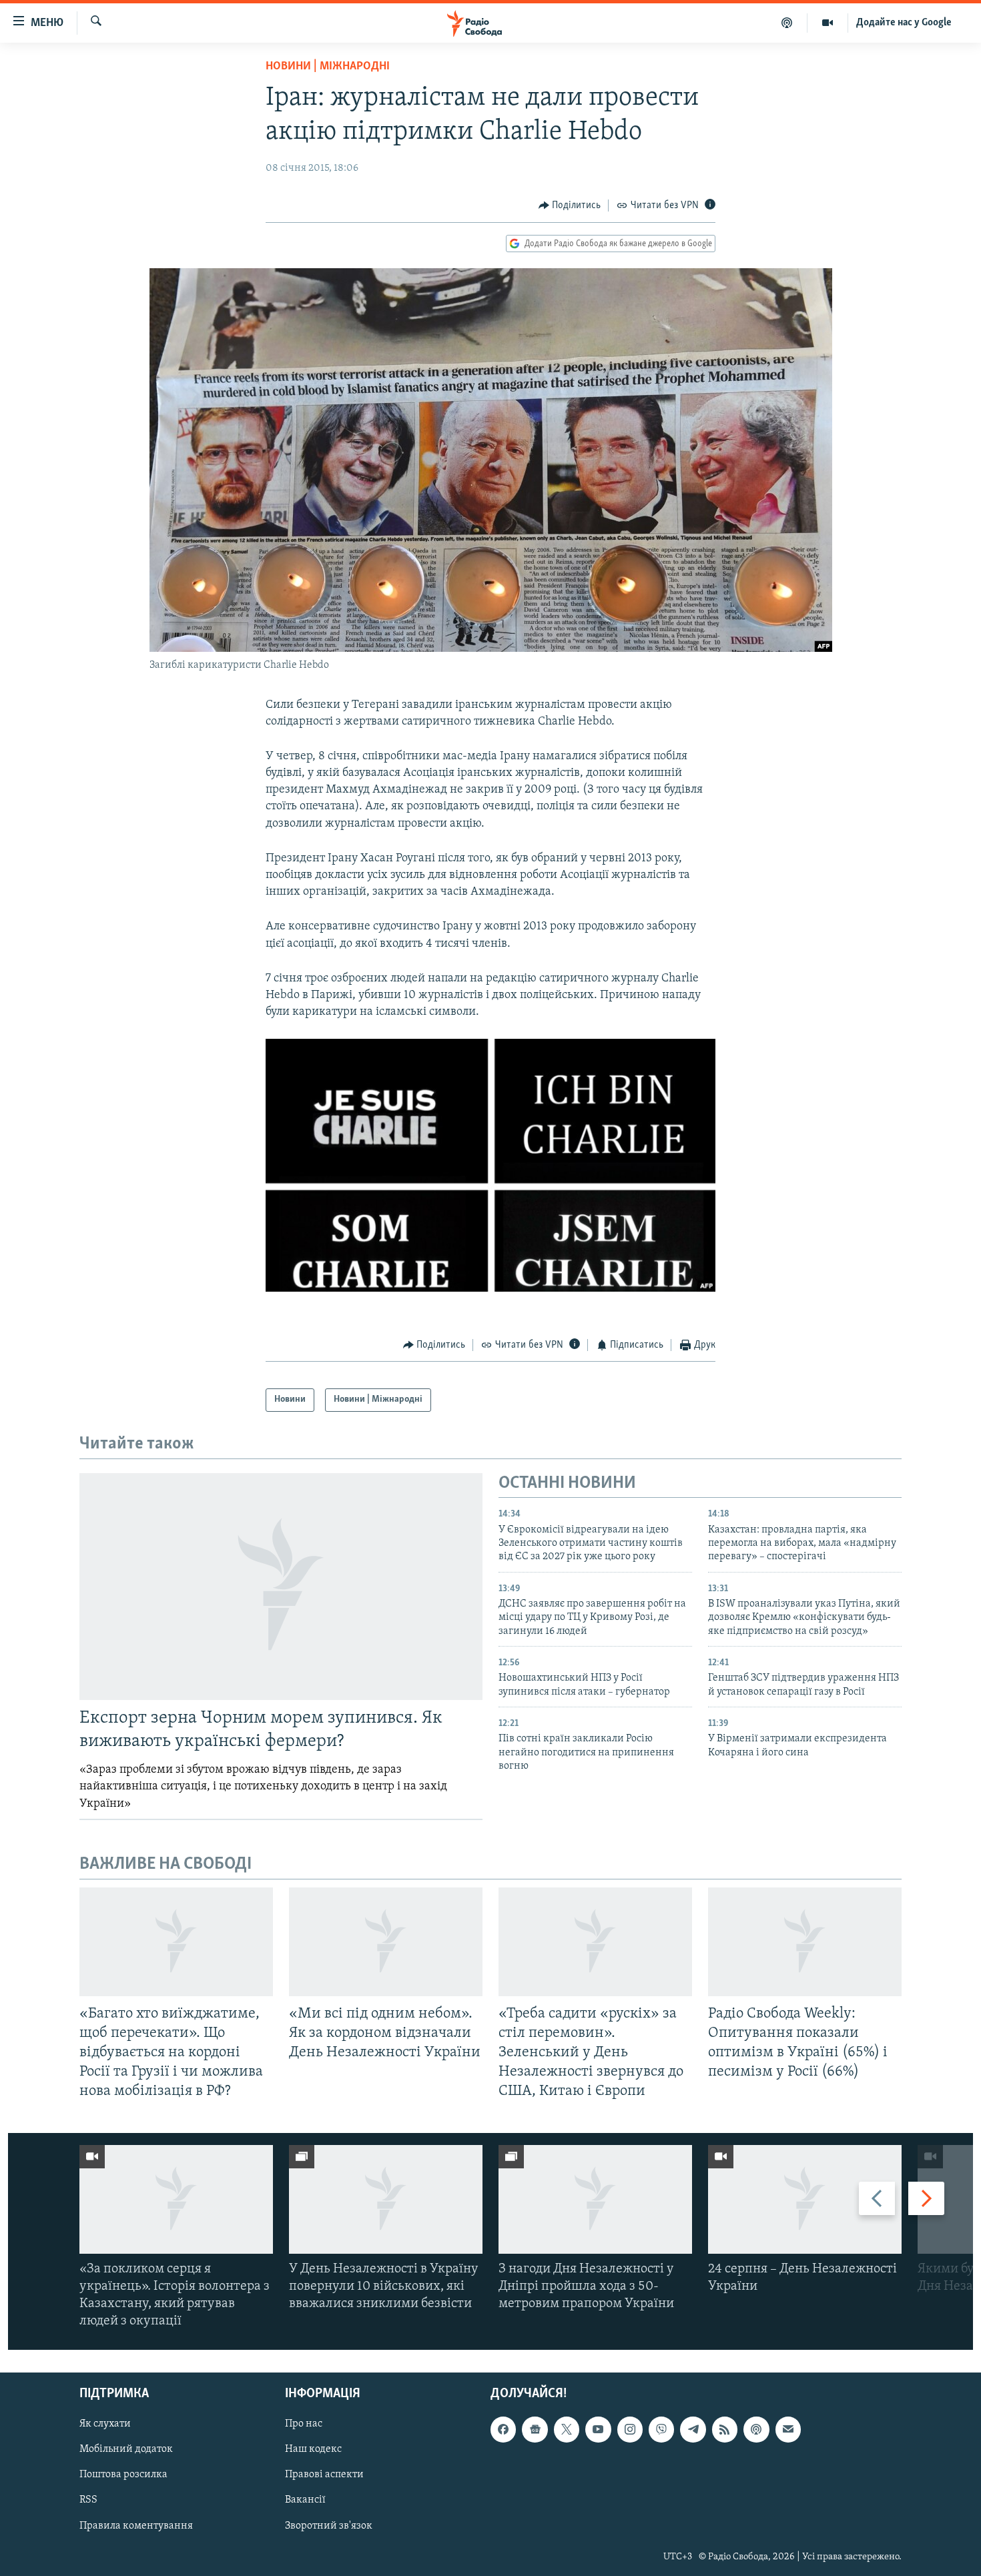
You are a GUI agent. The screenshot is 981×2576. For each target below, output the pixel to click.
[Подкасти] (787, 23)
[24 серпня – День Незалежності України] (805, 2199)
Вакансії (305, 2501)
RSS (88, 2501)
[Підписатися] (788, 2430)
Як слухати (105, 2425)
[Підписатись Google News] (535, 2430)
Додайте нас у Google (904, 23)
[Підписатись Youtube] (598, 2430)
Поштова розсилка (123, 2475)
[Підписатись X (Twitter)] (567, 2430)
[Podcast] (756, 2430)
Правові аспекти (324, 2475)
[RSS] (725, 2430)
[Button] (570, 205)
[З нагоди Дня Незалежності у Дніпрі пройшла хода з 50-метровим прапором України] (595, 2199)
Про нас (304, 2425)
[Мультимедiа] (828, 23)
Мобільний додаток (126, 2450)
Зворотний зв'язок (329, 2526)
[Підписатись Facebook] (503, 2430)
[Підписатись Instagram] (630, 2430)
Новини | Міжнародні (328, 67)
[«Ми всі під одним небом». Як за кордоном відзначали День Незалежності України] (386, 1942)
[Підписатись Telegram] (693, 2430)
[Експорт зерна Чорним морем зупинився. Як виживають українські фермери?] (281, 1587)
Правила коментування (136, 2526)
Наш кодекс (313, 2450)
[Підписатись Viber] (661, 2430)
